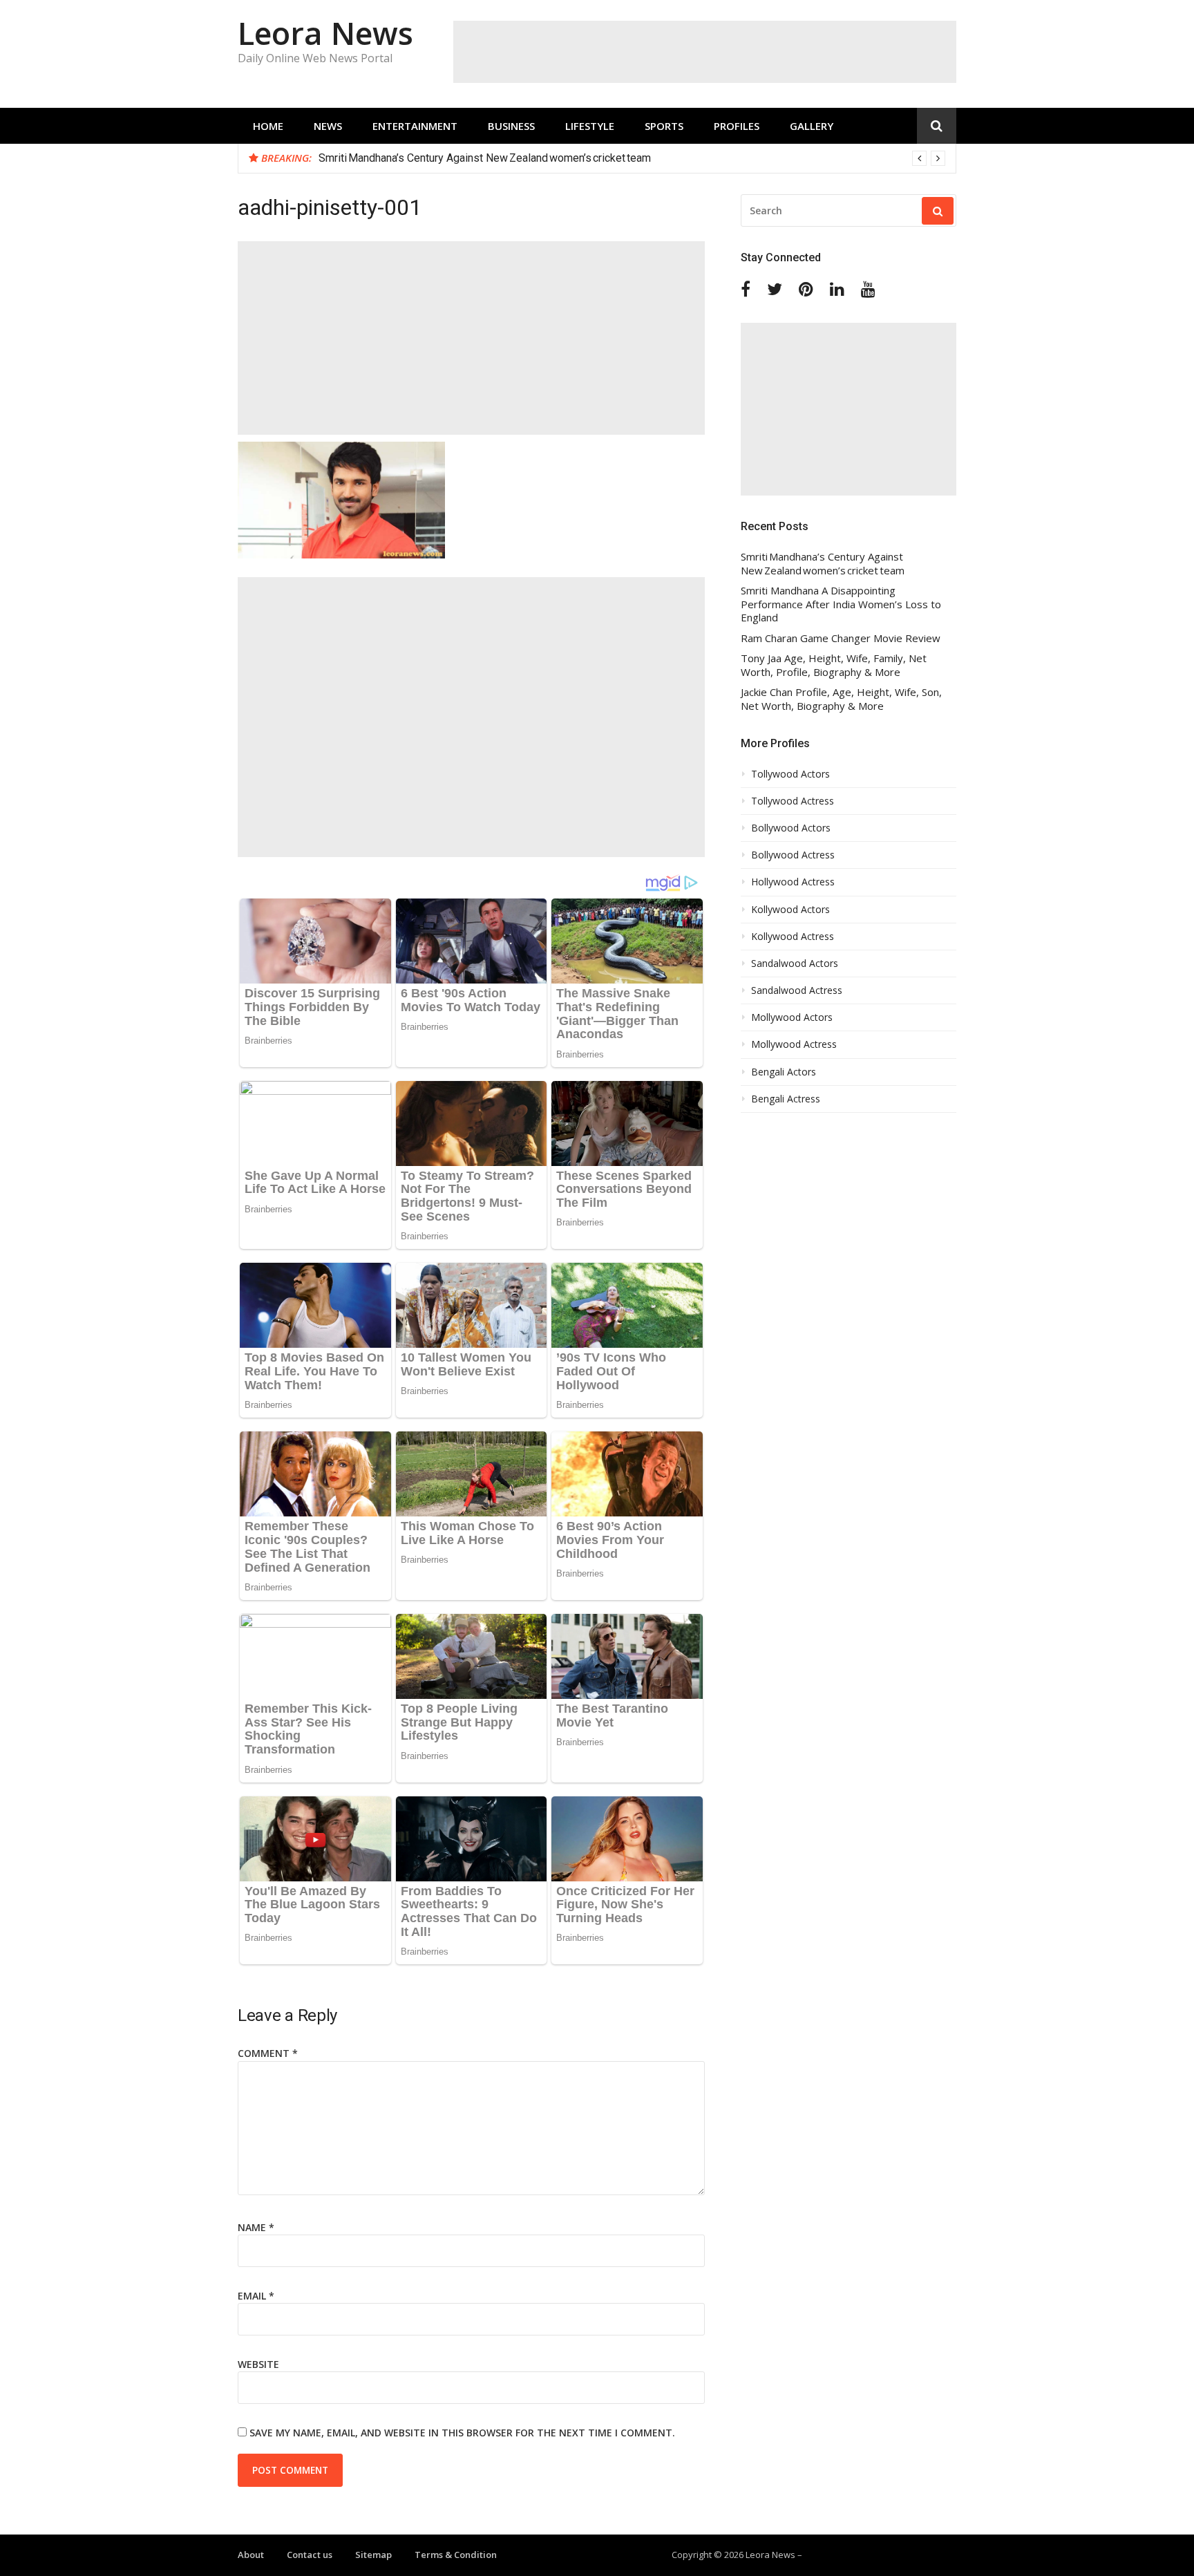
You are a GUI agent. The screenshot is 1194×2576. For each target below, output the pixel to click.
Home (268, 126)
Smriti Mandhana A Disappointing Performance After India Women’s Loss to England (521, 158)
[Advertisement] (705, 52)
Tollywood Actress (793, 801)
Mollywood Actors (792, 1017)
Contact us (310, 2555)
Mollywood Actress (794, 1044)
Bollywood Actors (791, 828)
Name (256, 2227)
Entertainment (415, 126)
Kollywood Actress (793, 937)
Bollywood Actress (793, 855)
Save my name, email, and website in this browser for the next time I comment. (462, 2433)
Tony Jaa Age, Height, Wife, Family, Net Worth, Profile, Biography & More (834, 665)
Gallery (812, 126)
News (328, 126)
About (251, 2555)
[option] (632, 158)
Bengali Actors (784, 1072)
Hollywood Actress (793, 882)
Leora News (325, 33)
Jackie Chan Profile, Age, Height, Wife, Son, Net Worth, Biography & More (841, 699)
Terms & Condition (456, 2555)
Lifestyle (590, 126)
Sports (664, 126)
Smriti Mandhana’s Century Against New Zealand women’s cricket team (823, 564)
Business (511, 126)
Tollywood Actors (790, 774)
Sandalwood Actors (795, 963)
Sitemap (373, 2555)
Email (256, 2296)
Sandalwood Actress (797, 990)
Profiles (737, 126)
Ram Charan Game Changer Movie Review (841, 638)
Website (258, 2364)
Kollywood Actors (790, 910)
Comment (268, 2053)
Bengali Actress (786, 1099)
